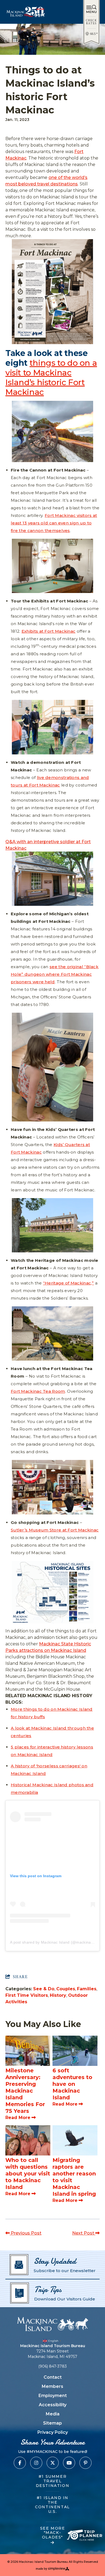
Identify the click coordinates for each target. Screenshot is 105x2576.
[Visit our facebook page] (20, 2463)
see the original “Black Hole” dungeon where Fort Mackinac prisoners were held (55, 974)
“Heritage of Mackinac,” (69, 1283)
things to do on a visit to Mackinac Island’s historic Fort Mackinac (51, 377)
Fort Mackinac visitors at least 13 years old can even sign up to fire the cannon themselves (54, 523)
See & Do (44, 1989)
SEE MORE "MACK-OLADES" (53, 2533)
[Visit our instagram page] (36, 2463)
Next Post (84, 2233)
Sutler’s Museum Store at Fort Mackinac (55, 1530)
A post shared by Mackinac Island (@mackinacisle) (55, 1942)
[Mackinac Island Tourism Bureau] (52, 2324)
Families (87, 1989)
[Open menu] (91, 9)
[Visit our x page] (53, 2463)
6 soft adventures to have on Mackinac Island (72, 2084)
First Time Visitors (27, 1995)
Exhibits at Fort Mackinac (49, 631)
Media (53, 2414)
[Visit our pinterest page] (85, 2463)
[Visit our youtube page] (69, 2463)
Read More (18, 2118)
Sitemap (52, 2423)
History (58, 1995)
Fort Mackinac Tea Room (38, 1391)
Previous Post (26, 2233)
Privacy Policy (53, 2432)
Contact (53, 2377)
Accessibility (53, 2405)
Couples (66, 1989)
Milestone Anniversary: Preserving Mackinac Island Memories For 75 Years (25, 2091)
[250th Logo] (26, 12)
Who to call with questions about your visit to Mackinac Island (28, 2174)
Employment (53, 2396)
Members (52, 2386)
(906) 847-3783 (52, 2366)
